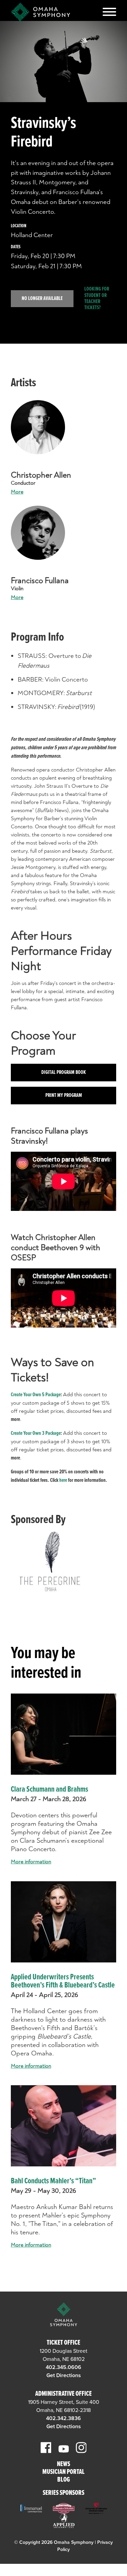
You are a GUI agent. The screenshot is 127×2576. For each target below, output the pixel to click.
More (17, 492)
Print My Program (64, 1095)
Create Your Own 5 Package (36, 1395)
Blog (63, 2480)
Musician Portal (63, 2472)
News (63, 2465)
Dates (16, 247)
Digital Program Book (64, 1072)
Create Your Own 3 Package (36, 1433)
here (63, 1480)
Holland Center (32, 235)
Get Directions (64, 2375)
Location (19, 226)
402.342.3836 (63, 2418)
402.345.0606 (63, 2367)
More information (31, 1862)
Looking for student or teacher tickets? (97, 299)
